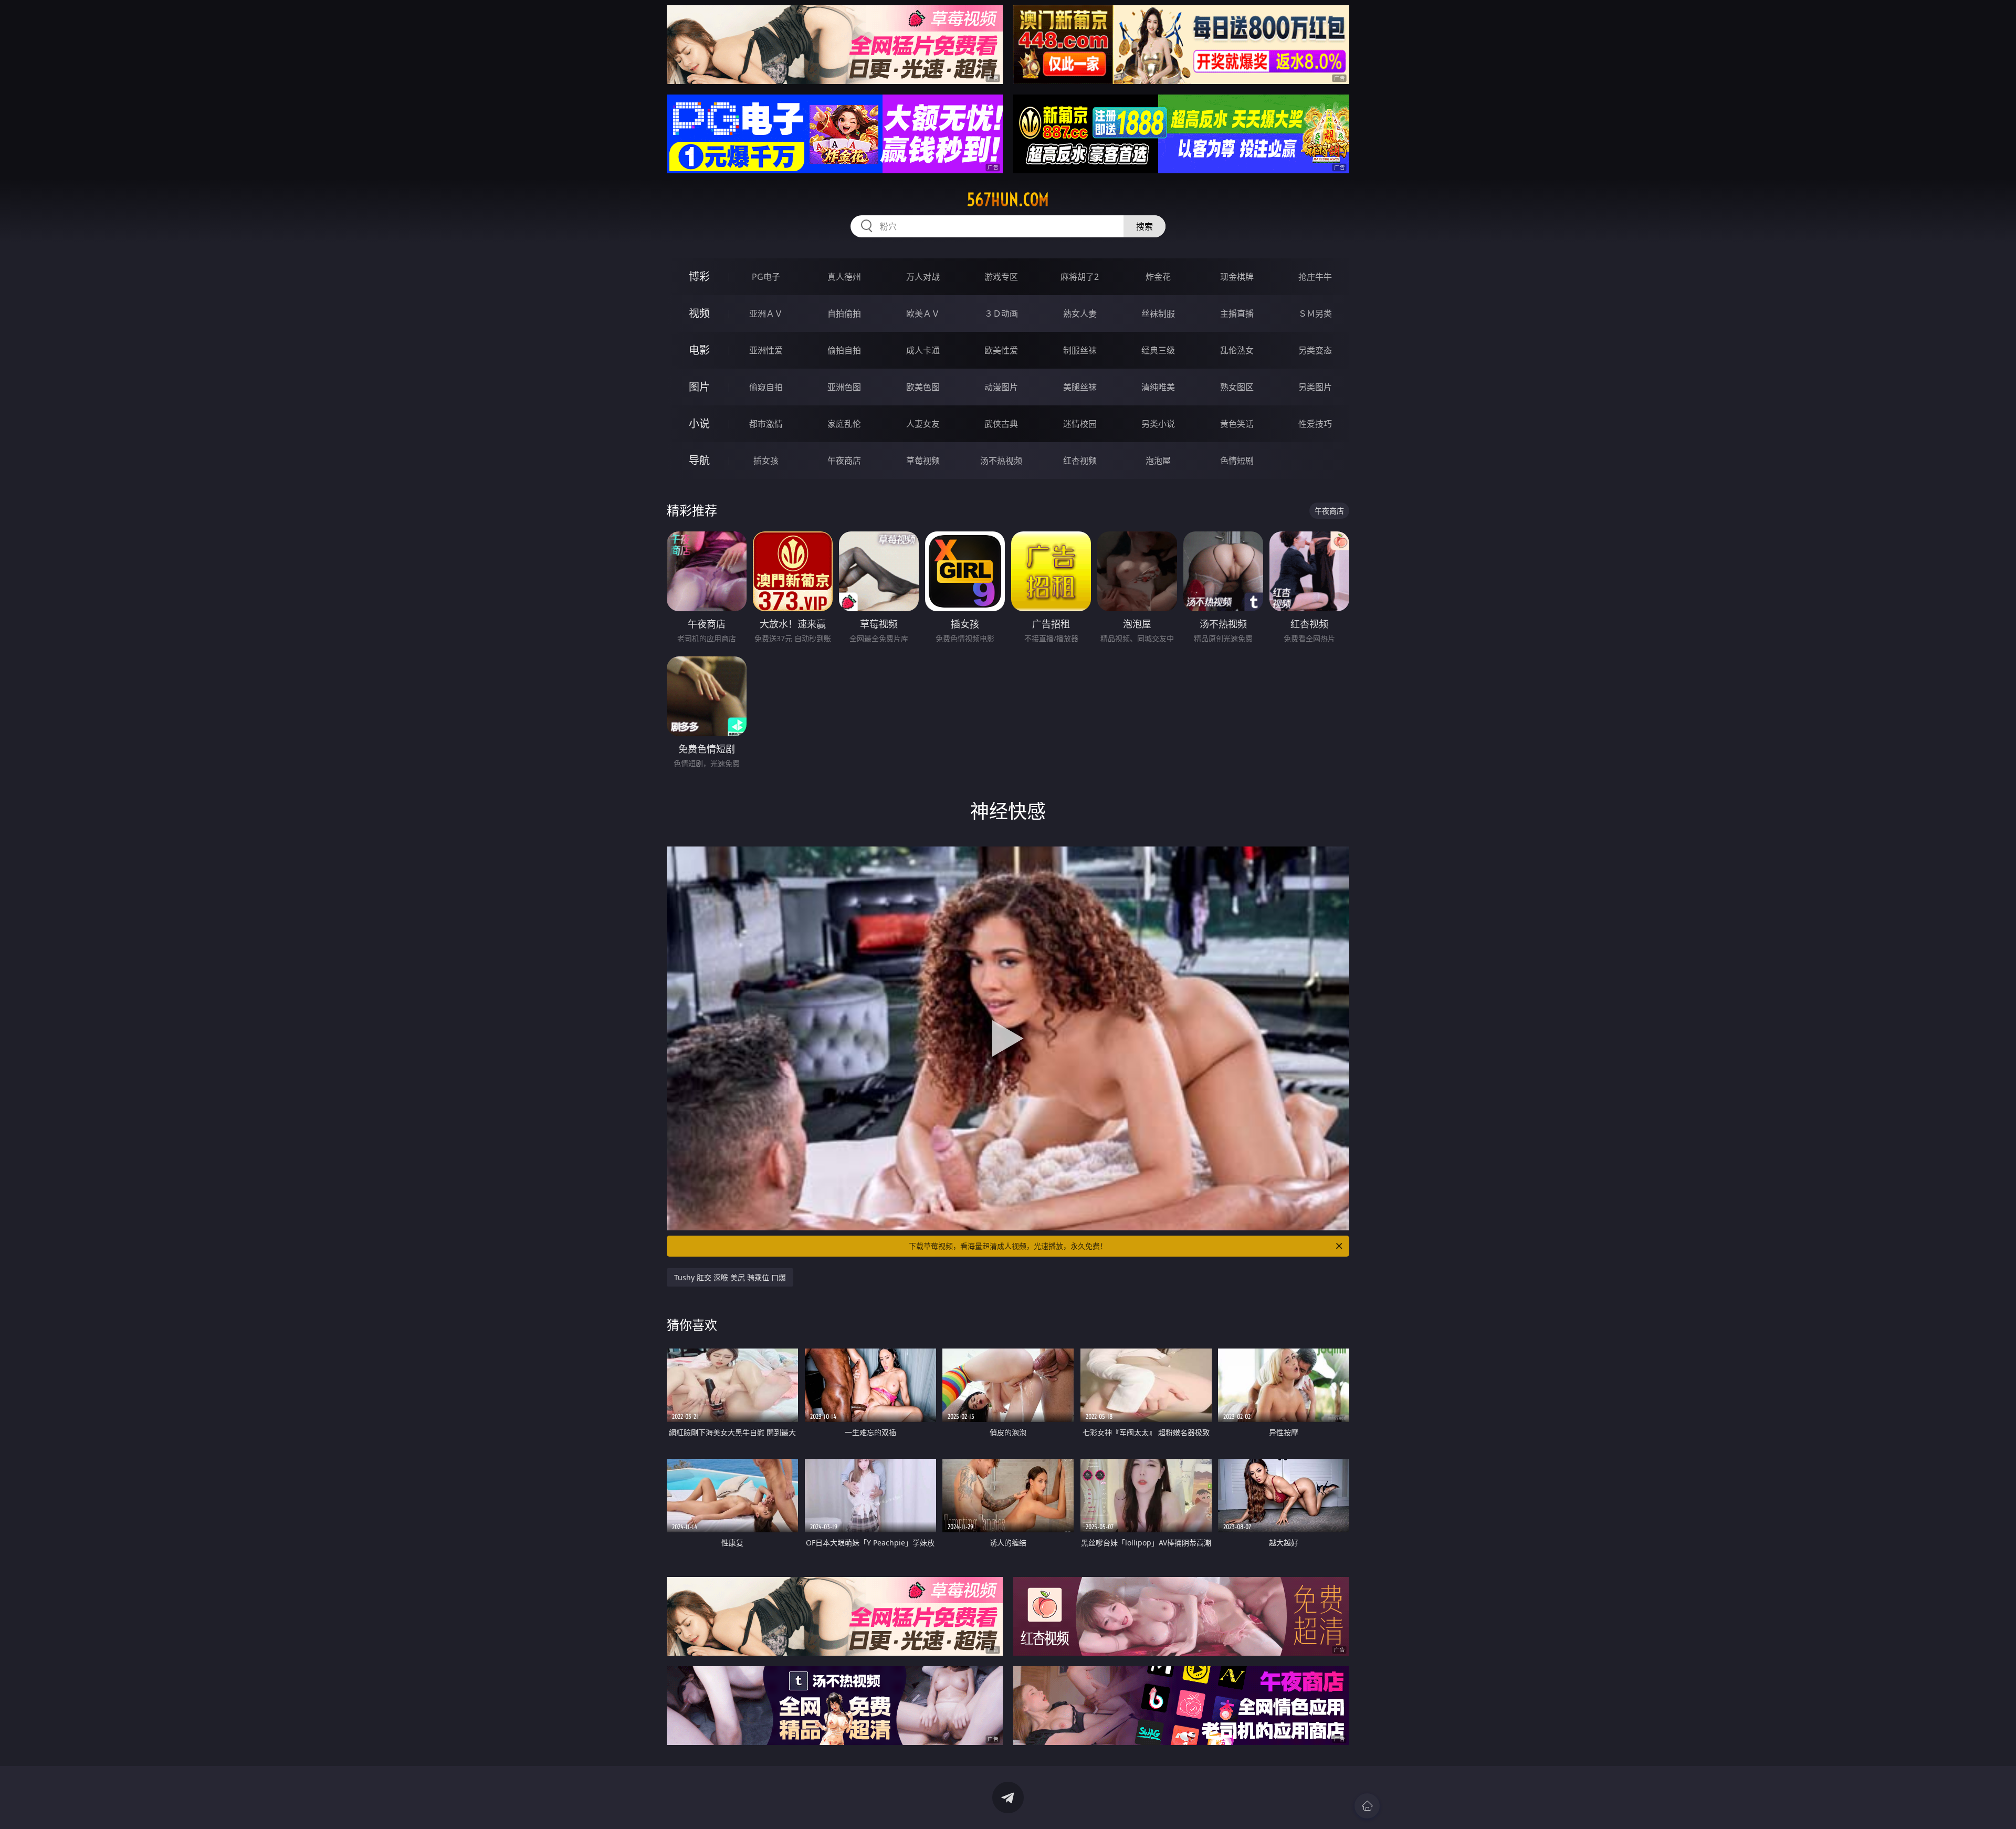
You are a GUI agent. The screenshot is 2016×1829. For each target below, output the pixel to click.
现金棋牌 (1237, 277)
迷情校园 (1080, 424)
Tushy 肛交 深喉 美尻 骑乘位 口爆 (730, 1277)
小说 (699, 424)
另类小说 (1158, 424)
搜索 (1144, 226)
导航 (699, 460)
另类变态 (1315, 350)
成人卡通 (923, 350)
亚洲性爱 (766, 350)
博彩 (699, 276)
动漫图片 (1001, 387)
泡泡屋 (1158, 461)
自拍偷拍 (844, 313)
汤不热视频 (1001, 461)
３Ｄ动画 (1001, 313)
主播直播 (1237, 313)
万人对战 (923, 277)
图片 (699, 387)
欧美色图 (923, 387)
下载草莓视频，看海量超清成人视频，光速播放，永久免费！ (1008, 1246)
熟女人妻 (1080, 313)
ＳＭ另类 (1315, 313)
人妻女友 (923, 424)
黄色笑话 (1237, 424)
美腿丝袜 (1080, 387)
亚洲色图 (844, 387)
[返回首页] (1367, 1806)
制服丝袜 (1080, 350)
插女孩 (766, 461)
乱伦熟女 (1237, 350)
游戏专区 (1001, 277)
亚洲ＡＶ (766, 313)
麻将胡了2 (1080, 277)
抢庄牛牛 (1315, 277)
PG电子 (766, 277)
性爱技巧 (1315, 424)
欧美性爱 (1001, 350)
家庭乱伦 (844, 424)
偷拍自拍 (844, 350)
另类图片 (1315, 387)
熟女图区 (1237, 387)
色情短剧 (1237, 461)
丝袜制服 (1158, 313)
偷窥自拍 (766, 387)
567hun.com (1008, 200)
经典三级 (1158, 350)
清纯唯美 (1158, 387)
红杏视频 (1080, 461)
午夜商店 (844, 461)
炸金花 (1158, 277)
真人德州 (844, 277)
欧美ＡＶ (923, 313)
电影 (699, 350)
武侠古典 (1001, 424)
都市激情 (766, 424)
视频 (699, 313)
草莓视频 (923, 461)
